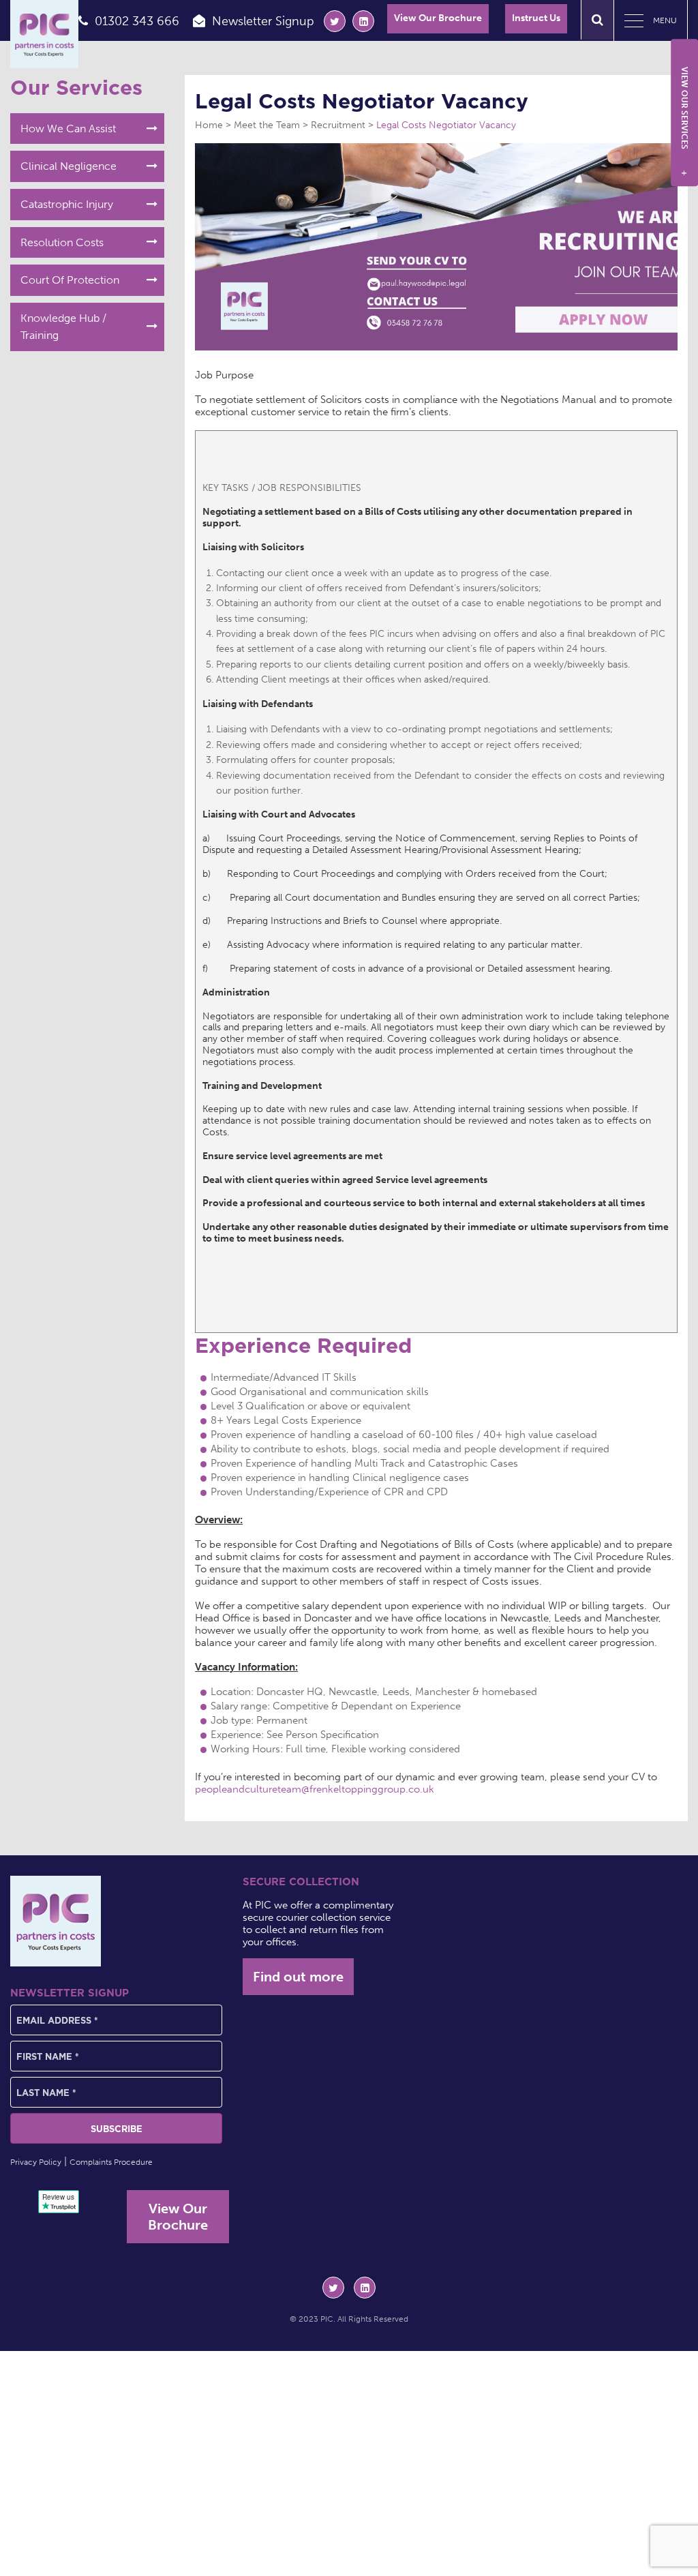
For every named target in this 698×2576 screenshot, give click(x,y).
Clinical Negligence (69, 166)
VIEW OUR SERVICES (684, 121)
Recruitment (338, 125)
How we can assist (68, 129)
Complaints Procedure (111, 2162)
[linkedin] (363, 21)
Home (209, 125)
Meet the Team (267, 125)
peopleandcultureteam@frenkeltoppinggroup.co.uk (315, 1789)
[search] (597, 20)
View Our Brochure (438, 18)
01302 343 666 (137, 21)
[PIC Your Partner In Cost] (44, 34)
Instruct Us (536, 18)
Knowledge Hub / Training (63, 327)
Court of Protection (70, 280)
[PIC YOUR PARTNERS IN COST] (56, 1921)
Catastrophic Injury (67, 204)
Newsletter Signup (263, 21)
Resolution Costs (62, 242)
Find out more (298, 1977)
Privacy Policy (36, 2162)
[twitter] (335, 21)
